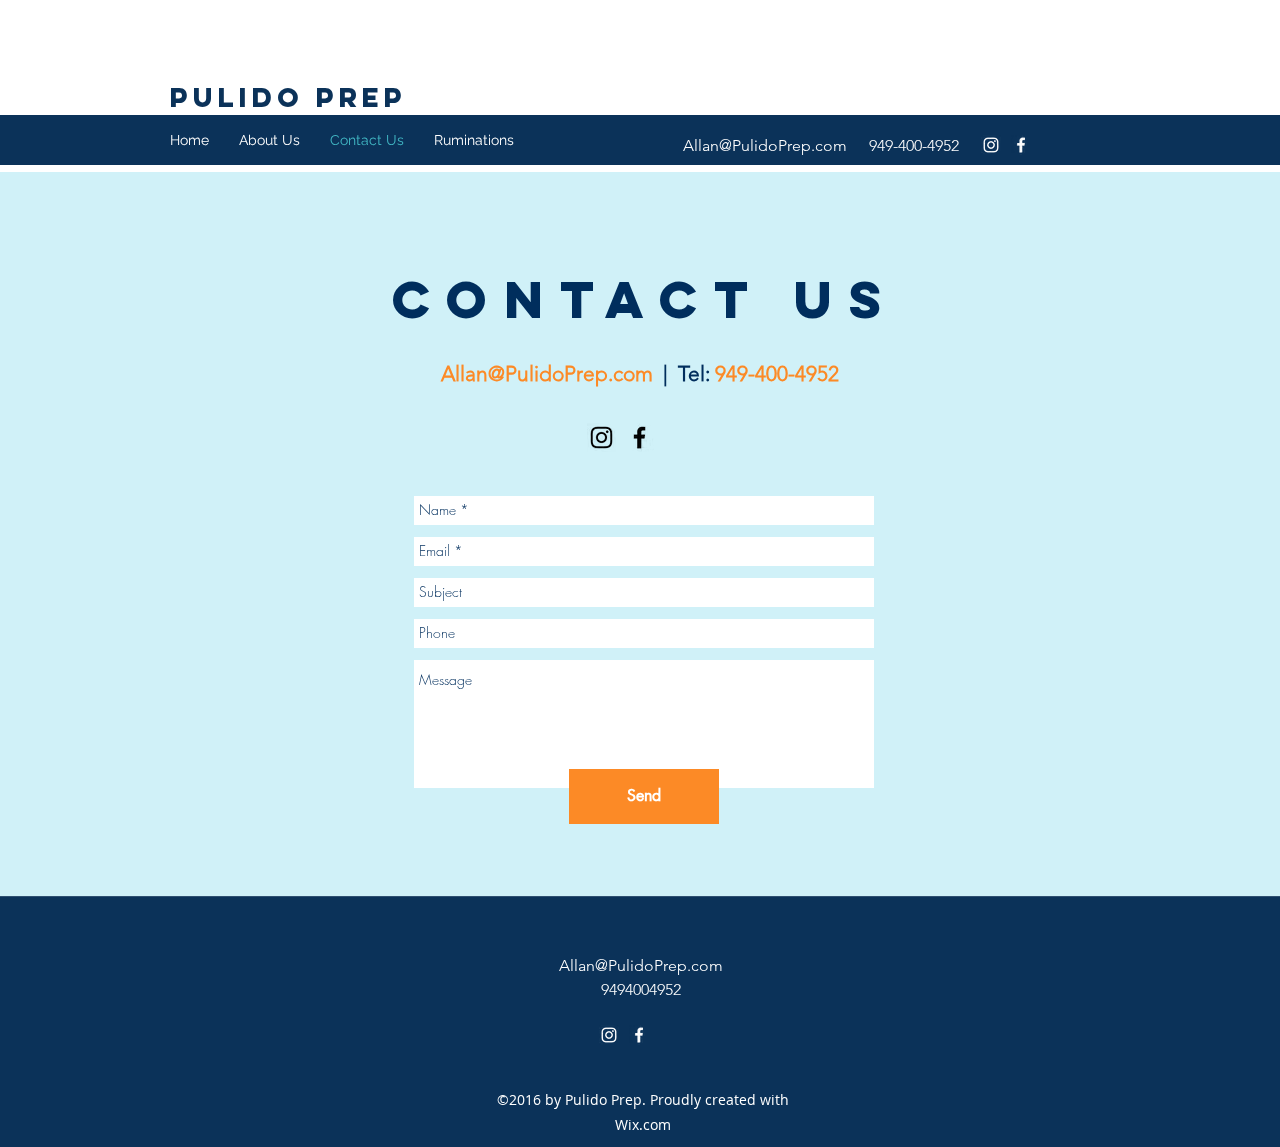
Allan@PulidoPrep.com (765, 145)
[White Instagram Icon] (991, 145)
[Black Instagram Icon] (601, 437)
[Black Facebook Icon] (639, 437)
